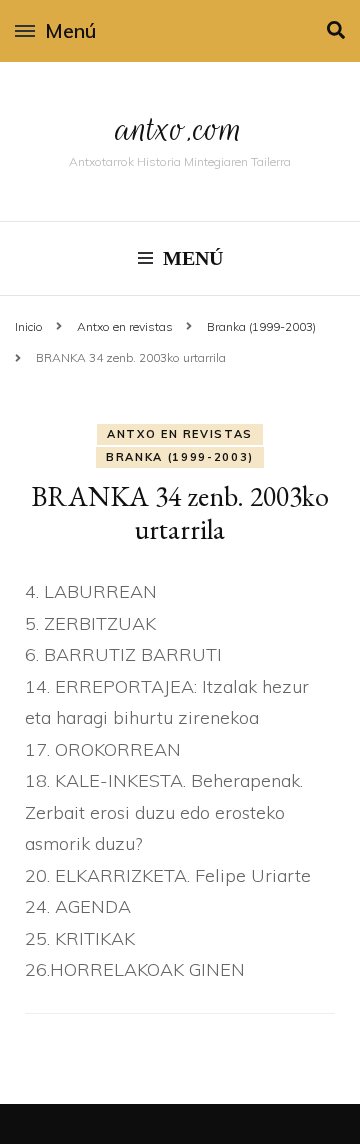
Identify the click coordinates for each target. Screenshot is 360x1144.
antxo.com (180, 128)
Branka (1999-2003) (180, 457)
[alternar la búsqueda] (336, 30)
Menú (70, 30)
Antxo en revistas (180, 434)
